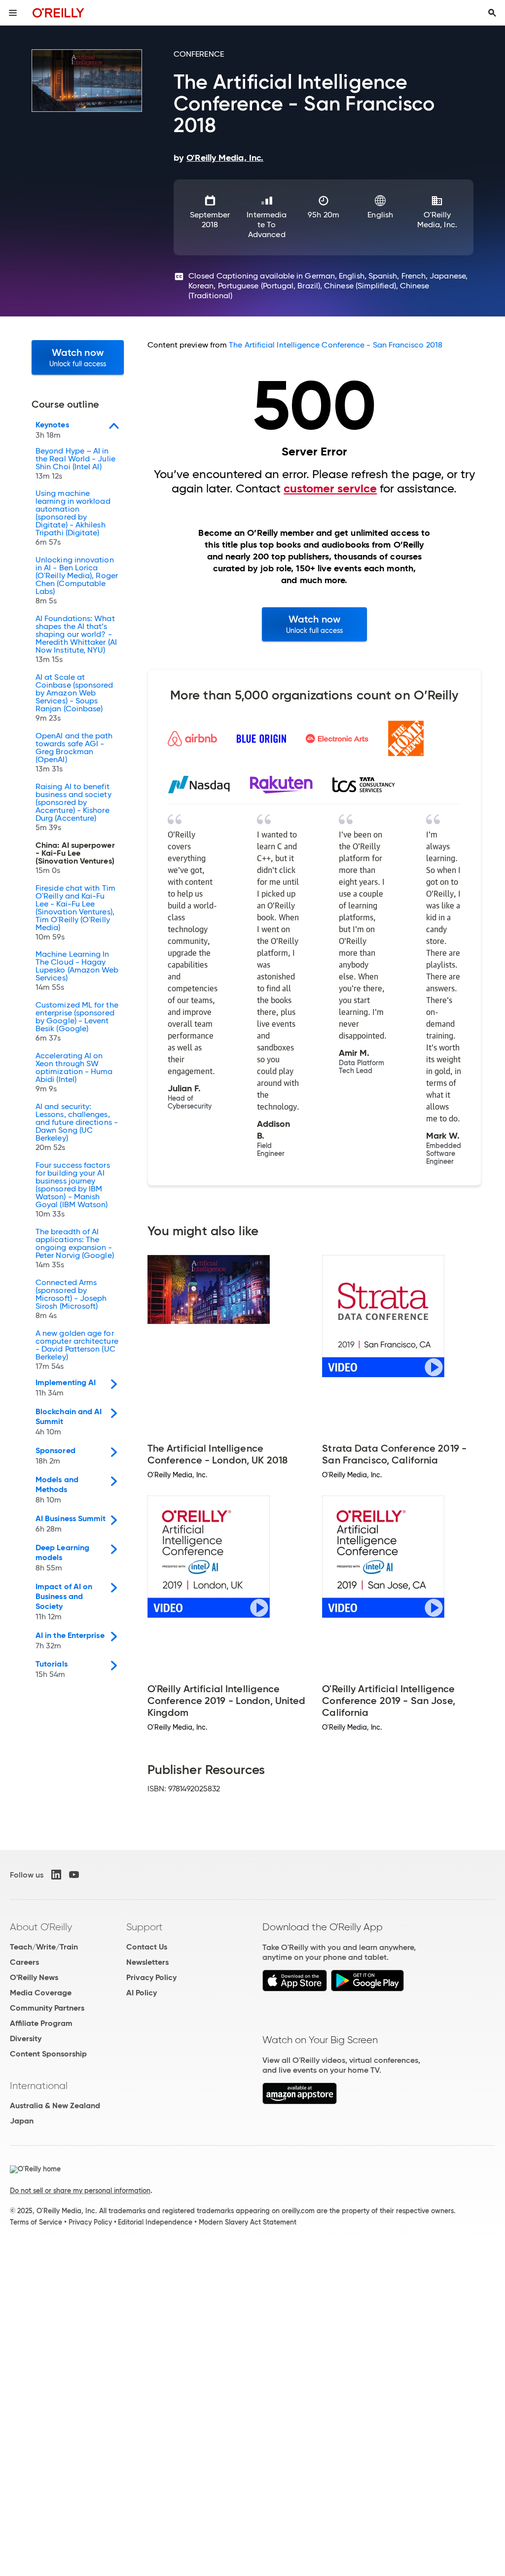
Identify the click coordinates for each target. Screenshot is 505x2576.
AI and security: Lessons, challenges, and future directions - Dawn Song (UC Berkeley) (77, 1127)
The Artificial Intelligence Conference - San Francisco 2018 (336, 345)
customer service (330, 488)
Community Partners (47, 2008)
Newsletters (147, 1962)
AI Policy (142, 1993)
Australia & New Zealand (55, 2106)
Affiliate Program (41, 2023)
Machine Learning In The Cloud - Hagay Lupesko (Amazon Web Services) (77, 971)
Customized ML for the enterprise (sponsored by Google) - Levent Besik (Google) (77, 1022)
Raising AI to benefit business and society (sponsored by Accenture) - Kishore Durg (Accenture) (73, 807)
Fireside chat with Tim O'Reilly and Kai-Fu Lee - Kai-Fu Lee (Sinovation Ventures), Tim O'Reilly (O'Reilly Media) (75, 913)
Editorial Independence (155, 2222)
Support (144, 1927)
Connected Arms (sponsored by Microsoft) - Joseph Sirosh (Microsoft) (71, 1299)
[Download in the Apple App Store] (295, 1989)
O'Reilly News (34, 1977)
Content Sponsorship (48, 2054)
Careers (24, 1962)
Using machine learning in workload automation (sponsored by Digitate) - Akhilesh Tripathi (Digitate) (73, 518)
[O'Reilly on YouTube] (74, 1875)
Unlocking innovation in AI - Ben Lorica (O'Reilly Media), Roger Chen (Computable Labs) (77, 581)
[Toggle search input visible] (492, 13)
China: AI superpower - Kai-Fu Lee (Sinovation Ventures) (75, 858)
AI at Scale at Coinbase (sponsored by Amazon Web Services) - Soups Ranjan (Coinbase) (74, 698)
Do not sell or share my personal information (80, 2191)
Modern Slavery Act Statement (248, 2222)
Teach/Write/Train (44, 1947)
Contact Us (147, 1947)
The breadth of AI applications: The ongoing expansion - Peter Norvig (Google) (75, 1249)
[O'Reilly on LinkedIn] (56, 1875)
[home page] (58, 13)
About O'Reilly (41, 1927)
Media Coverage (41, 1993)
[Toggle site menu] (13, 13)
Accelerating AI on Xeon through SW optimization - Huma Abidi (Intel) (74, 1073)
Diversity (26, 2038)
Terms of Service (36, 2222)
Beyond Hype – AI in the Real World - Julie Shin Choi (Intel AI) (75, 464)
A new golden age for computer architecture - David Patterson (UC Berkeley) (77, 1350)
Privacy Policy (151, 1977)
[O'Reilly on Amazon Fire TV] (300, 2102)
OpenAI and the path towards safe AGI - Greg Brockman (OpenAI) (74, 753)
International (39, 2086)
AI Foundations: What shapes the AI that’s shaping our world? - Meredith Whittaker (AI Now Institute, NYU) (76, 639)
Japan (22, 2121)
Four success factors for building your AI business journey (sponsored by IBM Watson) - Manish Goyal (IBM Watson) (73, 1190)
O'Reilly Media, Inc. (437, 220)
